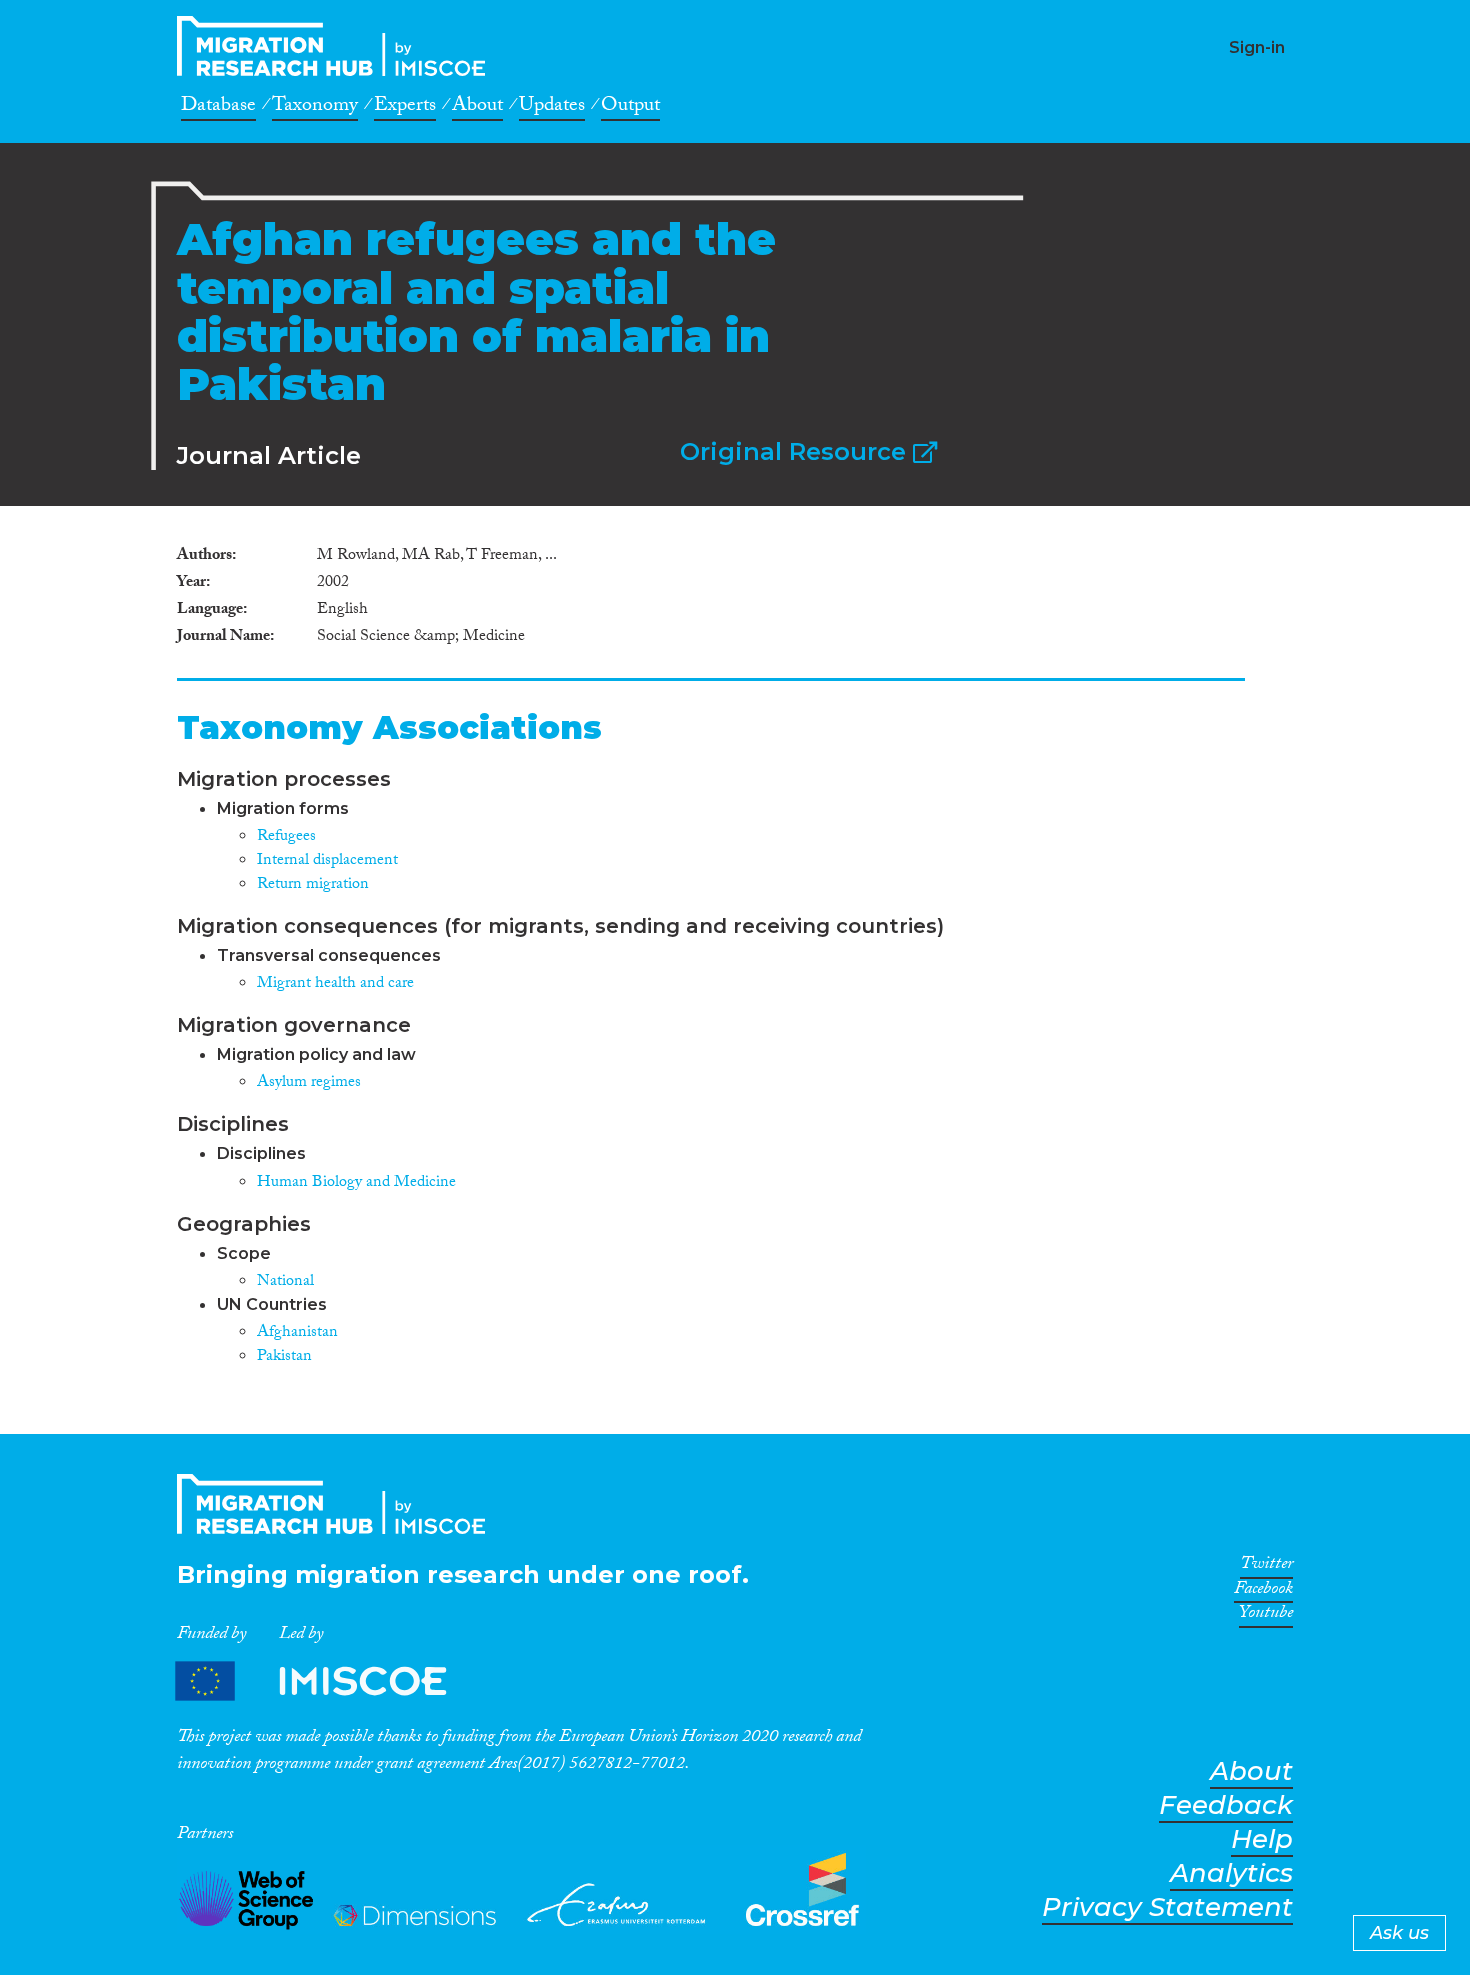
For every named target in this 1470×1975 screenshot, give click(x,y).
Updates (552, 108)
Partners (328, 1681)
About (477, 108)
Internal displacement (327, 861)
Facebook (1263, 1592)
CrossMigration (337, 46)
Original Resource (796, 451)
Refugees (286, 837)
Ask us (1399, 1933)
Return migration (313, 885)
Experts (405, 108)
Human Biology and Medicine (356, 1183)
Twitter (1266, 1567)
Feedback (1226, 1805)
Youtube (1266, 1616)
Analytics (1231, 1873)
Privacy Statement (1167, 1907)
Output (630, 108)
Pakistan (284, 1357)
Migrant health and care (335, 984)
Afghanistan (297, 1333)
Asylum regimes (309, 1083)
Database (218, 108)
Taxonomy (315, 108)
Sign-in (1257, 47)
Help (1262, 1839)
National (285, 1282)
